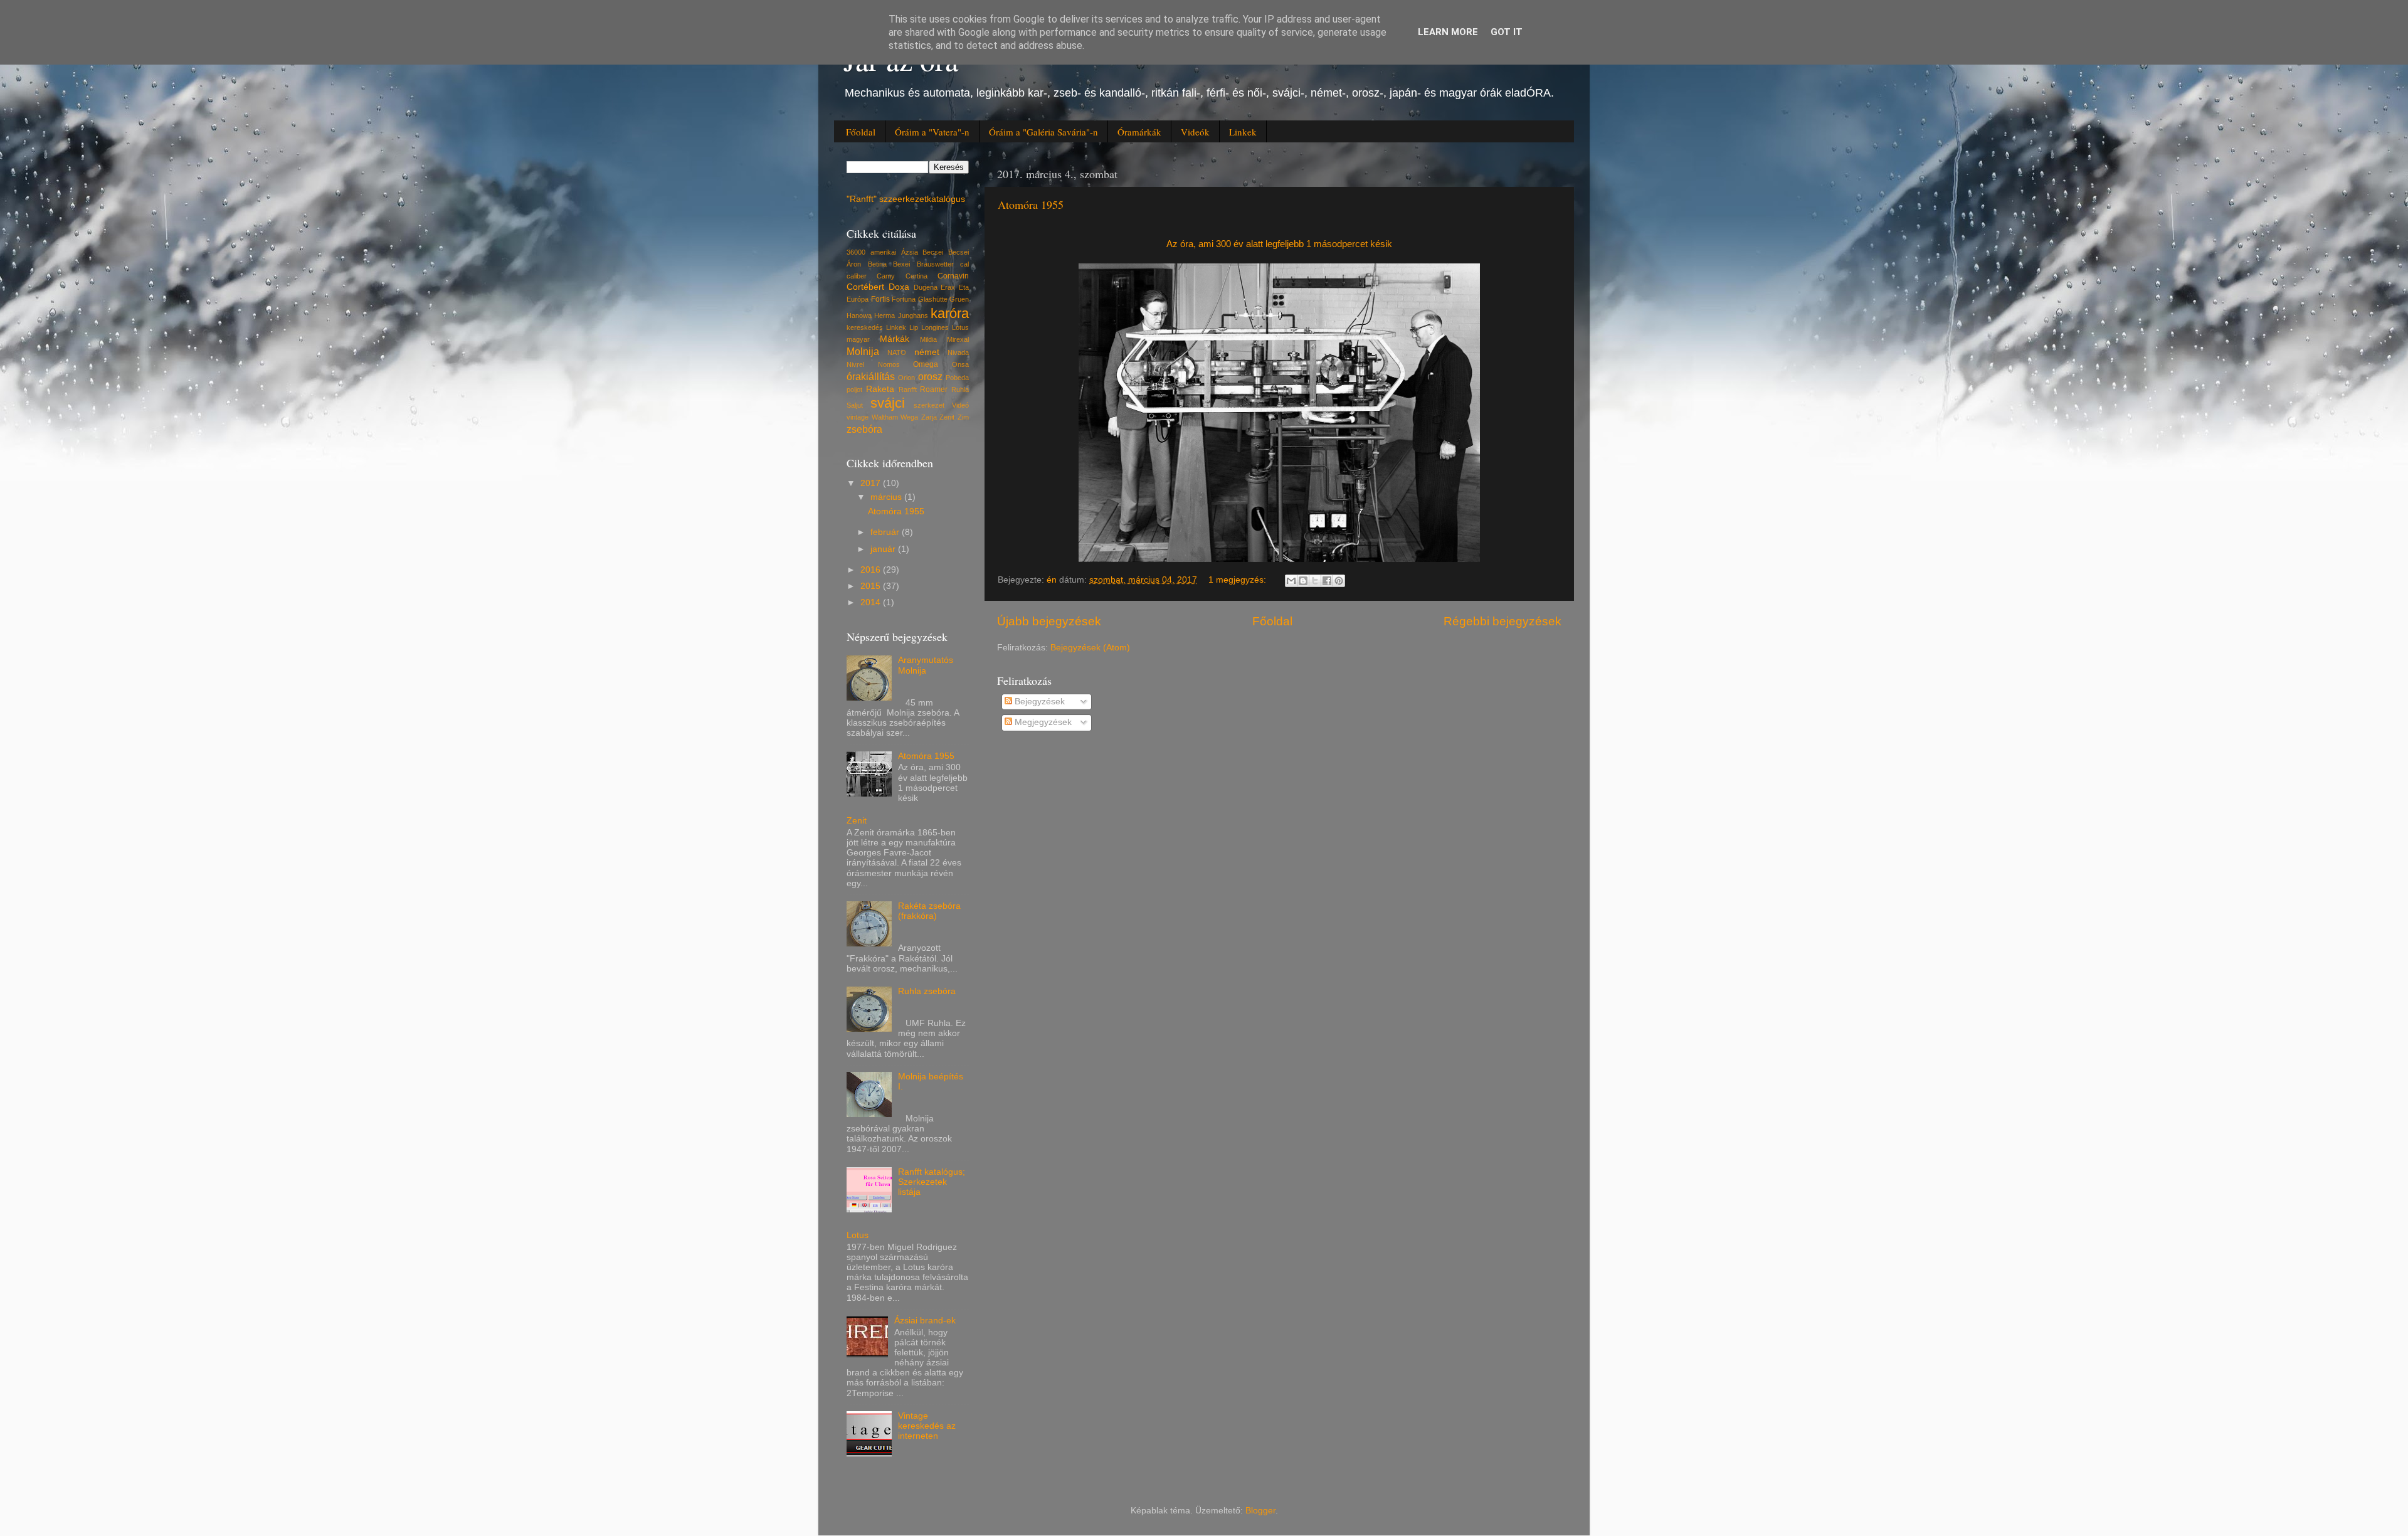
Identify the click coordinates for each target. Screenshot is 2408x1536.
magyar (858, 339)
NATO (897, 352)
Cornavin (953, 276)
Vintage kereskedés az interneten (927, 1426)
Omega (926, 364)
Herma (885, 315)
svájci (888, 403)
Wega (909, 417)
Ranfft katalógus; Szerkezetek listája (932, 1182)
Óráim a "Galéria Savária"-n (1043, 132)
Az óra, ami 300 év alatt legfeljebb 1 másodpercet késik (1279, 244)
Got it (1507, 32)
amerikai (883, 252)
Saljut (855, 405)
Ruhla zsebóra (927, 991)
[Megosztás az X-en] (1315, 581)
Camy (886, 276)
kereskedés (865, 327)
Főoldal (861, 132)
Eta (964, 287)
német (927, 352)
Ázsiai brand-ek (925, 1321)
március (887, 497)
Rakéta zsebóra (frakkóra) (929, 911)
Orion (906, 378)
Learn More (1448, 32)
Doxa (899, 287)
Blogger (1260, 1511)
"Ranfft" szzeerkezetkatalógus (906, 199)
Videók (1195, 132)
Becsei (933, 252)
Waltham (885, 417)
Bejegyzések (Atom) (1090, 648)
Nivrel (855, 364)
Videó (960, 405)
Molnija (863, 351)
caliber (857, 276)
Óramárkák (1139, 132)
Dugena (926, 287)
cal (964, 264)
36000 (856, 252)
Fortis (880, 299)
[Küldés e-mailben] (1291, 581)
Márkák (895, 339)
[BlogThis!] (1303, 581)
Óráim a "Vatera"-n (932, 132)
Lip (914, 327)
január (884, 549)
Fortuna (904, 299)
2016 (872, 570)
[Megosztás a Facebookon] (1327, 581)
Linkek (1243, 132)
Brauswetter (935, 264)
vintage (858, 417)
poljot (854, 389)
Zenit (947, 417)
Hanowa (859, 315)
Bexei (901, 264)
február (886, 532)
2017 (872, 483)
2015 (872, 586)
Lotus (960, 327)
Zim (963, 417)
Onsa (960, 364)
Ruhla (960, 389)
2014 (872, 602)
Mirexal (958, 339)
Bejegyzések (1038, 702)
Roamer (934, 389)
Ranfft (908, 389)
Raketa (880, 389)
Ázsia (910, 252)
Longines (935, 327)
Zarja (929, 417)
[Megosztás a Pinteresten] (1339, 581)
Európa (858, 299)
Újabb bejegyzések (1049, 621)
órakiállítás (871, 376)
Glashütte (933, 299)
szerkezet (929, 405)
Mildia (928, 339)
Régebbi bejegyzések (1502, 621)
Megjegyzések (1042, 722)
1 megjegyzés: (1238, 580)
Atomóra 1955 (1031, 204)
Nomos (889, 364)
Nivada (958, 352)
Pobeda (957, 378)
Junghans (913, 315)
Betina (877, 264)
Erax (948, 287)
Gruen (959, 299)
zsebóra (864, 429)
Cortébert (865, 287)
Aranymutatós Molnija (926, 665)
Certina (916, 276)
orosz (930, 376)
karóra (950, 313)
